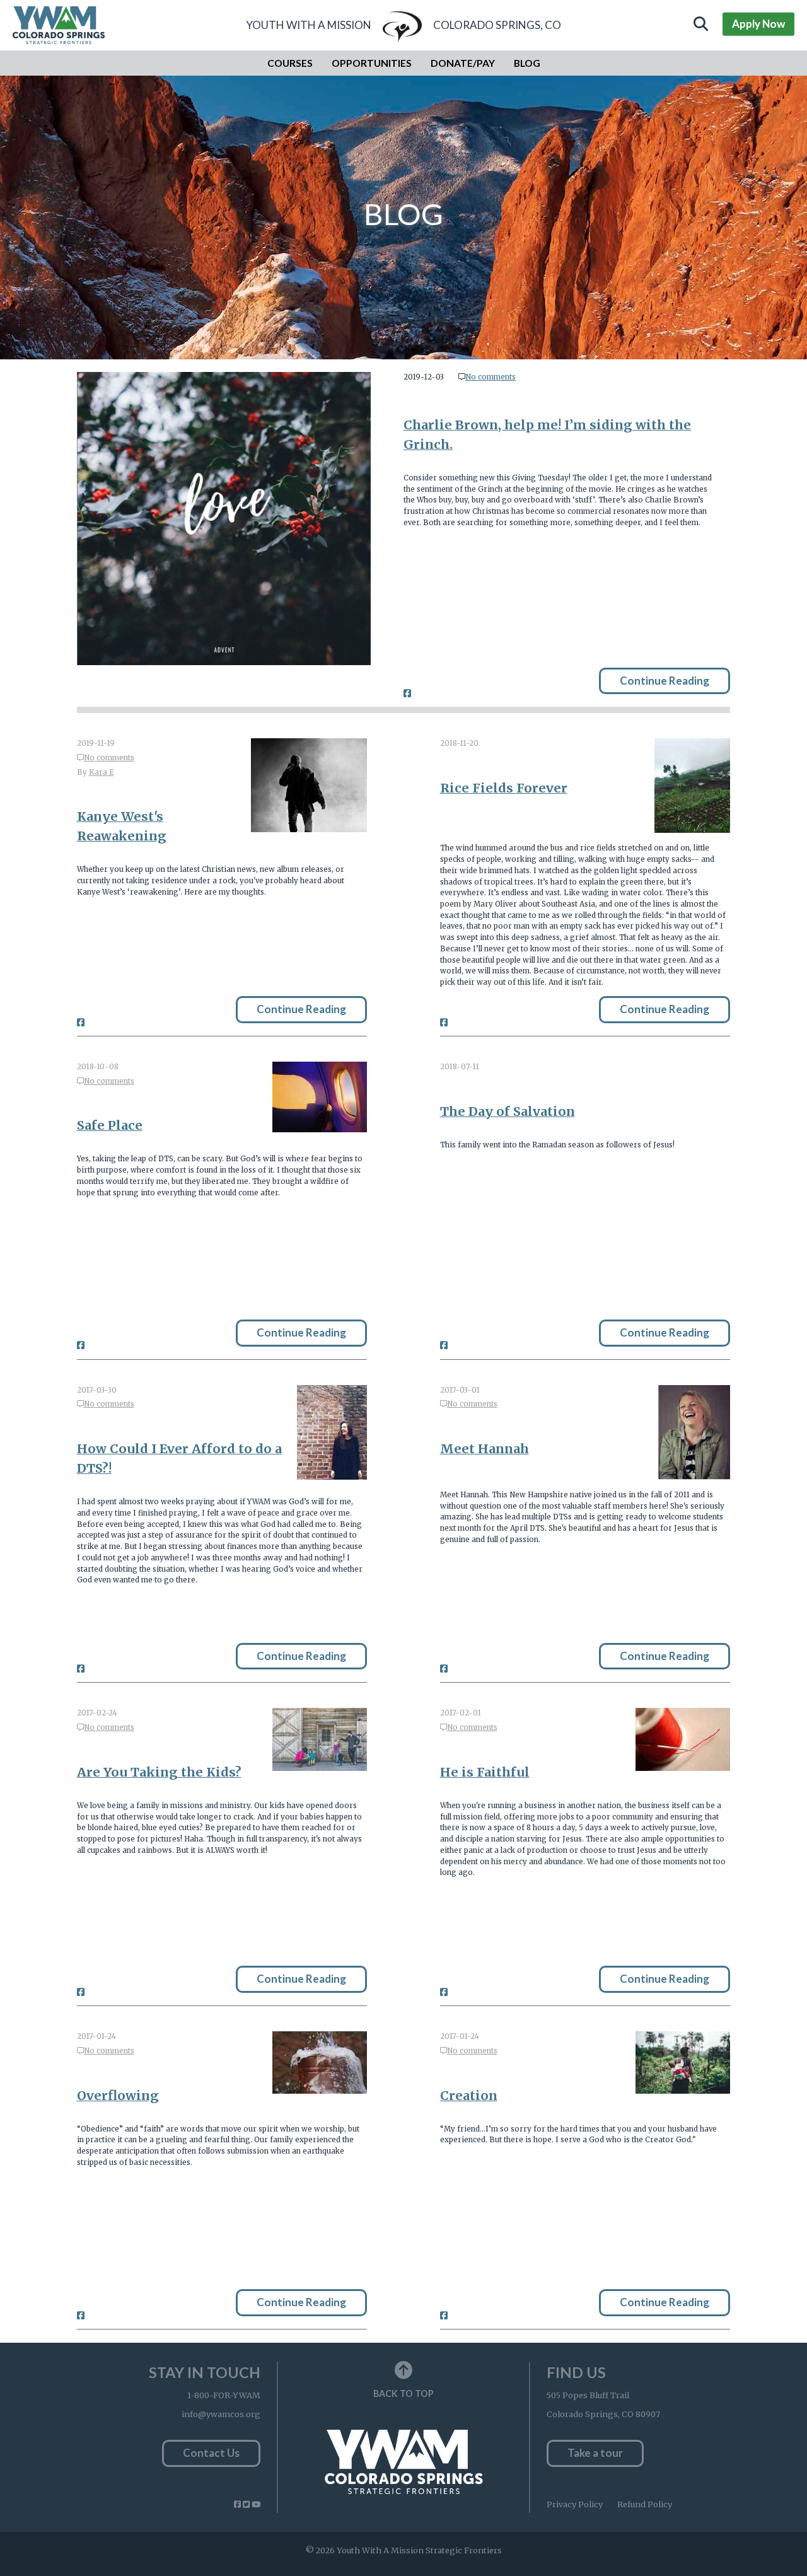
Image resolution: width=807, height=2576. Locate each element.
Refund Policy (645, 2504)
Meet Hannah (485, 1448)
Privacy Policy (575, 2504)
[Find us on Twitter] (246, 2504)
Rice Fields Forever (504, 788)
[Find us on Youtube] (256, 2504)
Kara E (102, 772)
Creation (469, 2095)
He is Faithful (485, 1772)
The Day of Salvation (508, 1111)
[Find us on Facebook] (237, 2504)
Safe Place (110, 1125)
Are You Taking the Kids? (159, 1772)
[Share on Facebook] (407, 693)
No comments (491, 377)
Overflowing (118, 2095)
